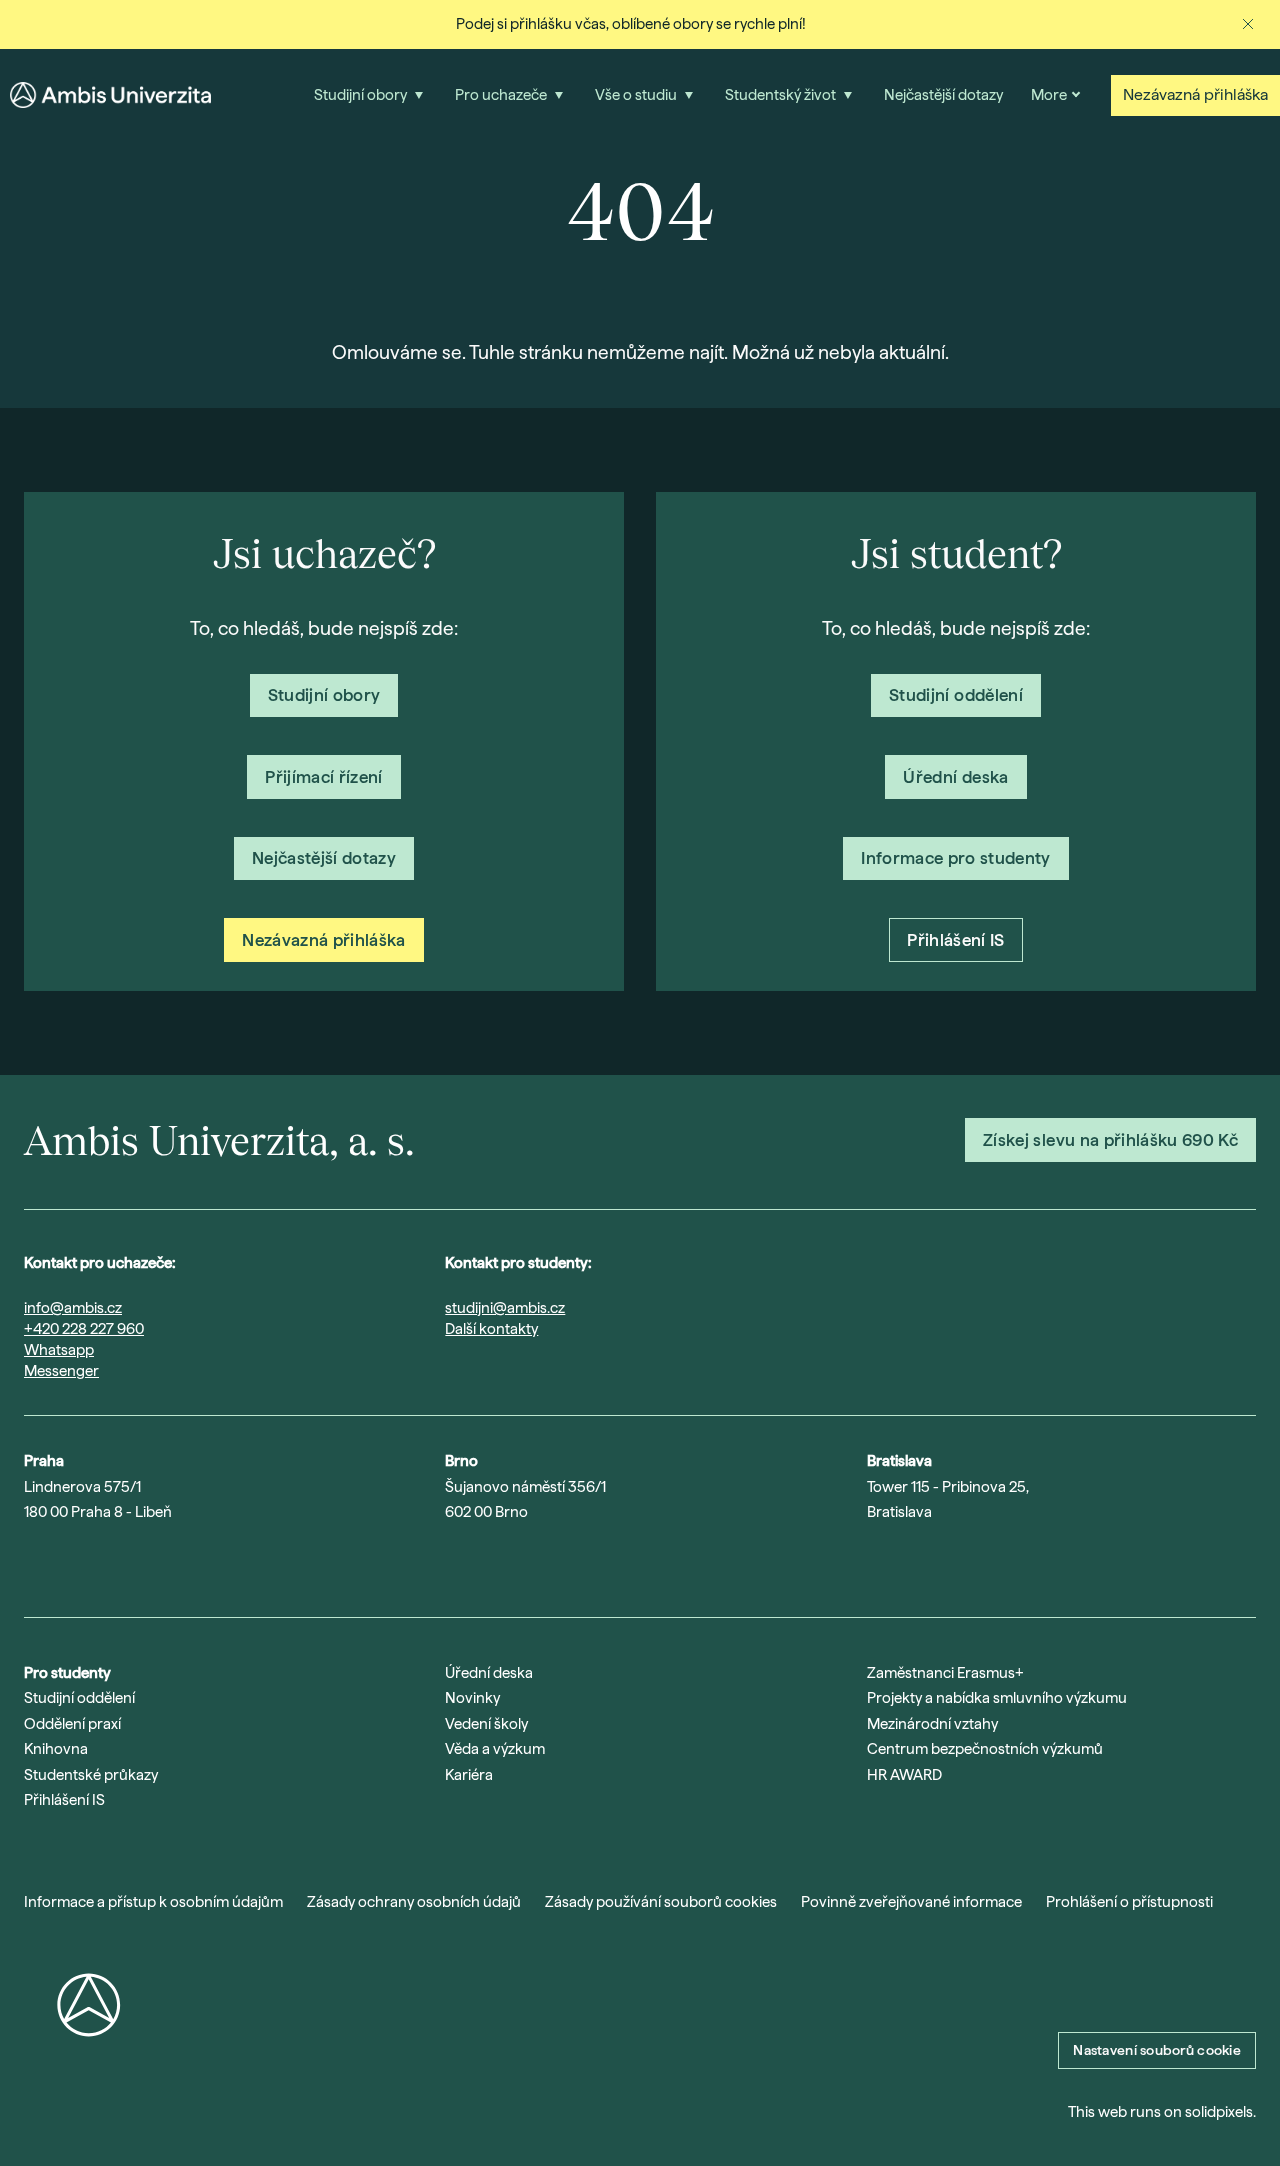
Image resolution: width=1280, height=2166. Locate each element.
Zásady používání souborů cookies (661, 1902)
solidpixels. (1220, 2112)
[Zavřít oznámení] (1248, 24)
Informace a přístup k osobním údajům (153, 1902)
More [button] (1049, 95)
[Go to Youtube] (86, 1564)
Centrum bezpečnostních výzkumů (985, 1749)
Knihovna (56, 1749)
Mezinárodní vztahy (932, 1724)
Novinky (472, 1698)
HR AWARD (904, 1775)
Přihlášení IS (64, 1800)
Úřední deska (489, 1673)
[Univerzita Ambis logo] (110, 95)
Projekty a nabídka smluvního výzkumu (997, 1698)
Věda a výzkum (495, 1749)
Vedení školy (486, 1724)
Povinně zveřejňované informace (911, 1902)
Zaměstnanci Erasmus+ (945, 1673)
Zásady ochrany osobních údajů (414, 1902)
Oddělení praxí (72, 1724)
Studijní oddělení (79, 1698)
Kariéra (469, 1775)
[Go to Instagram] (34, 1564)
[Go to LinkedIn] (138, 1564)
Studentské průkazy (91, 1775)
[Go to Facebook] (190, 1564)
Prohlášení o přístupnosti (1129, 1902)
